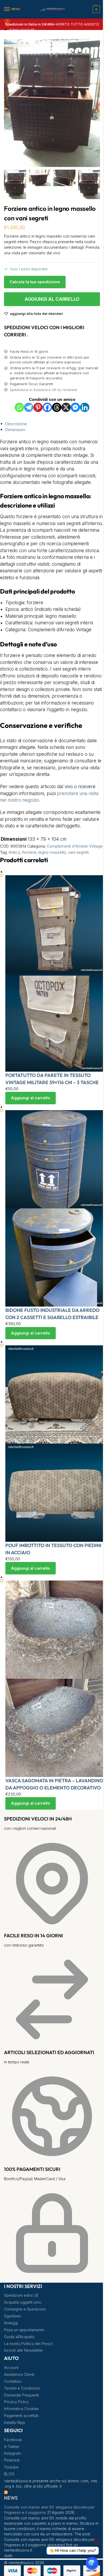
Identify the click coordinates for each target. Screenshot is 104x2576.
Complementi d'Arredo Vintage (75, 846)
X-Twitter (12, 2447)
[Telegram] (29, 407)
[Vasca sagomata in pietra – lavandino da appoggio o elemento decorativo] (55, 1679)
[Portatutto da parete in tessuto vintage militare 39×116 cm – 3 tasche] (55, 973)
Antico (14, 852)
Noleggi (11, 2323)
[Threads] (57, 407)
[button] (96, 9)
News (11, 2498)
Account (11, 2367)
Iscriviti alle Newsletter (23, 2350)
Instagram (12, 2453)
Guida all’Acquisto (19, 2337)
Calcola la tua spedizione (35, 282)
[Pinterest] (38, 407)
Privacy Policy (16, 2402)
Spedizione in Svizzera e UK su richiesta (43, 390)
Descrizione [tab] (16, 424)
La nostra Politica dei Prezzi (28, 2344)
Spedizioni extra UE (21, 2295)
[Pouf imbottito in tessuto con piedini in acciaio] (55, 1444)
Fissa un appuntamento (24, 2330)
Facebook (13, 2440)
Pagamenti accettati (21, 2416)
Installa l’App (15, 2422)
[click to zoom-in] (52, 103)
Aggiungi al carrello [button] (31, 1098)
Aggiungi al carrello (52, 299)
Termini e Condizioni (22, 2388)
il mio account (22, 30)
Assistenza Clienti (19, 2374)
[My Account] (7, 23)
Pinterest (12, 2460)
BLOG (9, 2474)
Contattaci (13, 2381)
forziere (29, 852)
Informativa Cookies (21, 2409)
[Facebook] (47, 407)
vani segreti (78, 852)
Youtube (11, 2467)
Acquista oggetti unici (23, 2302)
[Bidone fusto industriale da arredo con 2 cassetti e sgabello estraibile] (55, 1208)
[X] (66, 407)
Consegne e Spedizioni (25, 2309)
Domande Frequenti (21, 2395)
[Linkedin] (85, 407)
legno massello (52, 852)
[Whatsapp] (19, 407)
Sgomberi (13, 2316)
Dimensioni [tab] (15, 430)
